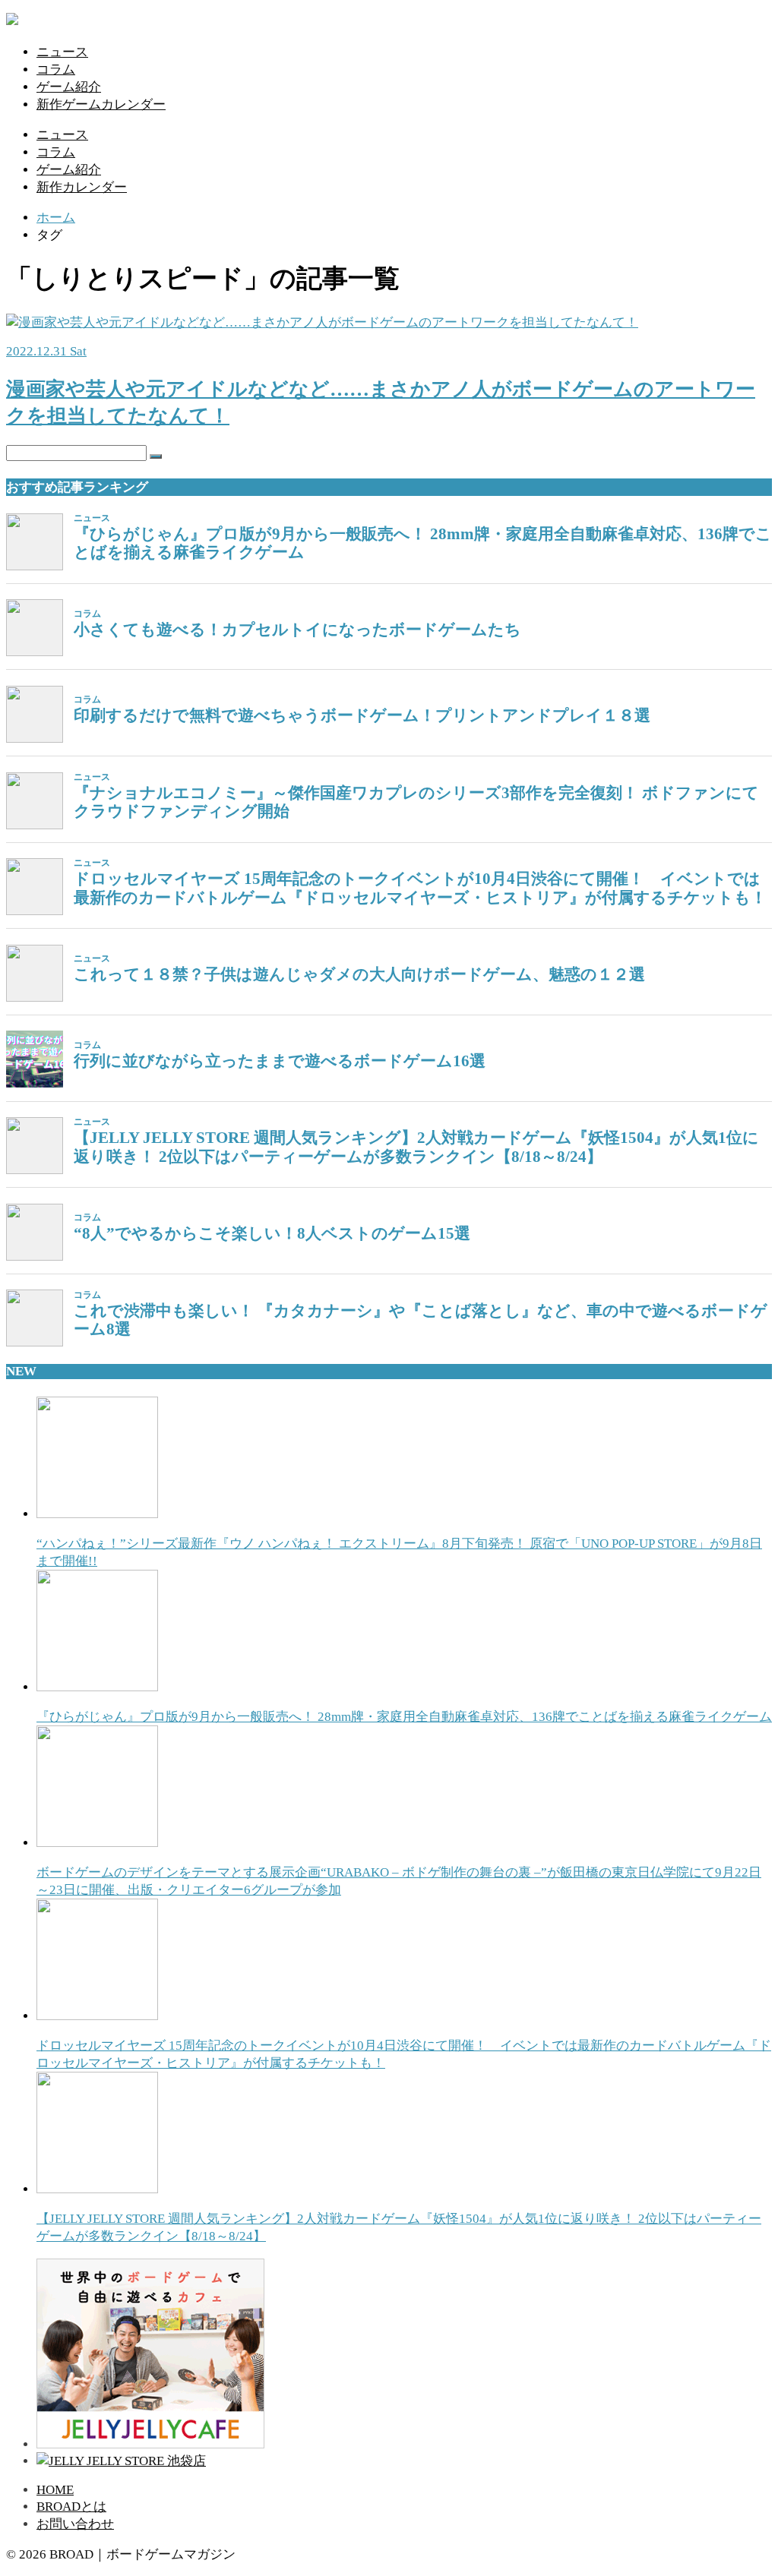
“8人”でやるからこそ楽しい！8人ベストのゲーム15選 (272, 1233)
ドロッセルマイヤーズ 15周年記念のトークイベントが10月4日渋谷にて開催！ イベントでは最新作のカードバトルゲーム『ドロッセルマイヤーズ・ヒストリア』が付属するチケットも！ (420, 888)
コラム (56, 69)
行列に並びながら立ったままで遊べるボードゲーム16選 (280, 1061)
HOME (55, 2490)
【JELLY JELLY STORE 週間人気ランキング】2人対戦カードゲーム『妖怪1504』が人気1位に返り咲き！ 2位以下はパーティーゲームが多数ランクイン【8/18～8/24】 (416, 1147)
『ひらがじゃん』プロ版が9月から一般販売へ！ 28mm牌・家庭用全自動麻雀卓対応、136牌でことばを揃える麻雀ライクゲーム (423, 543)
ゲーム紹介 (69, 87)
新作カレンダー (82, 187)
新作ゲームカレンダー (101, 104)
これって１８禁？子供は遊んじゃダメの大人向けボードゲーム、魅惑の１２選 (359, 974)
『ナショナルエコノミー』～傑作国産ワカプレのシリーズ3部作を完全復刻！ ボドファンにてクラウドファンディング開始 (416, 802)
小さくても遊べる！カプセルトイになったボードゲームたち (297, 630)
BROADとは (71, 2507)
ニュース (62, 52)
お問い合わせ (75, 2524)
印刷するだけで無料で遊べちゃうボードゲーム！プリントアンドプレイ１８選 (362, 715)
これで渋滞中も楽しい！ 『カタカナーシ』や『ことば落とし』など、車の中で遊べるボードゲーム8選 (421, 1320)
